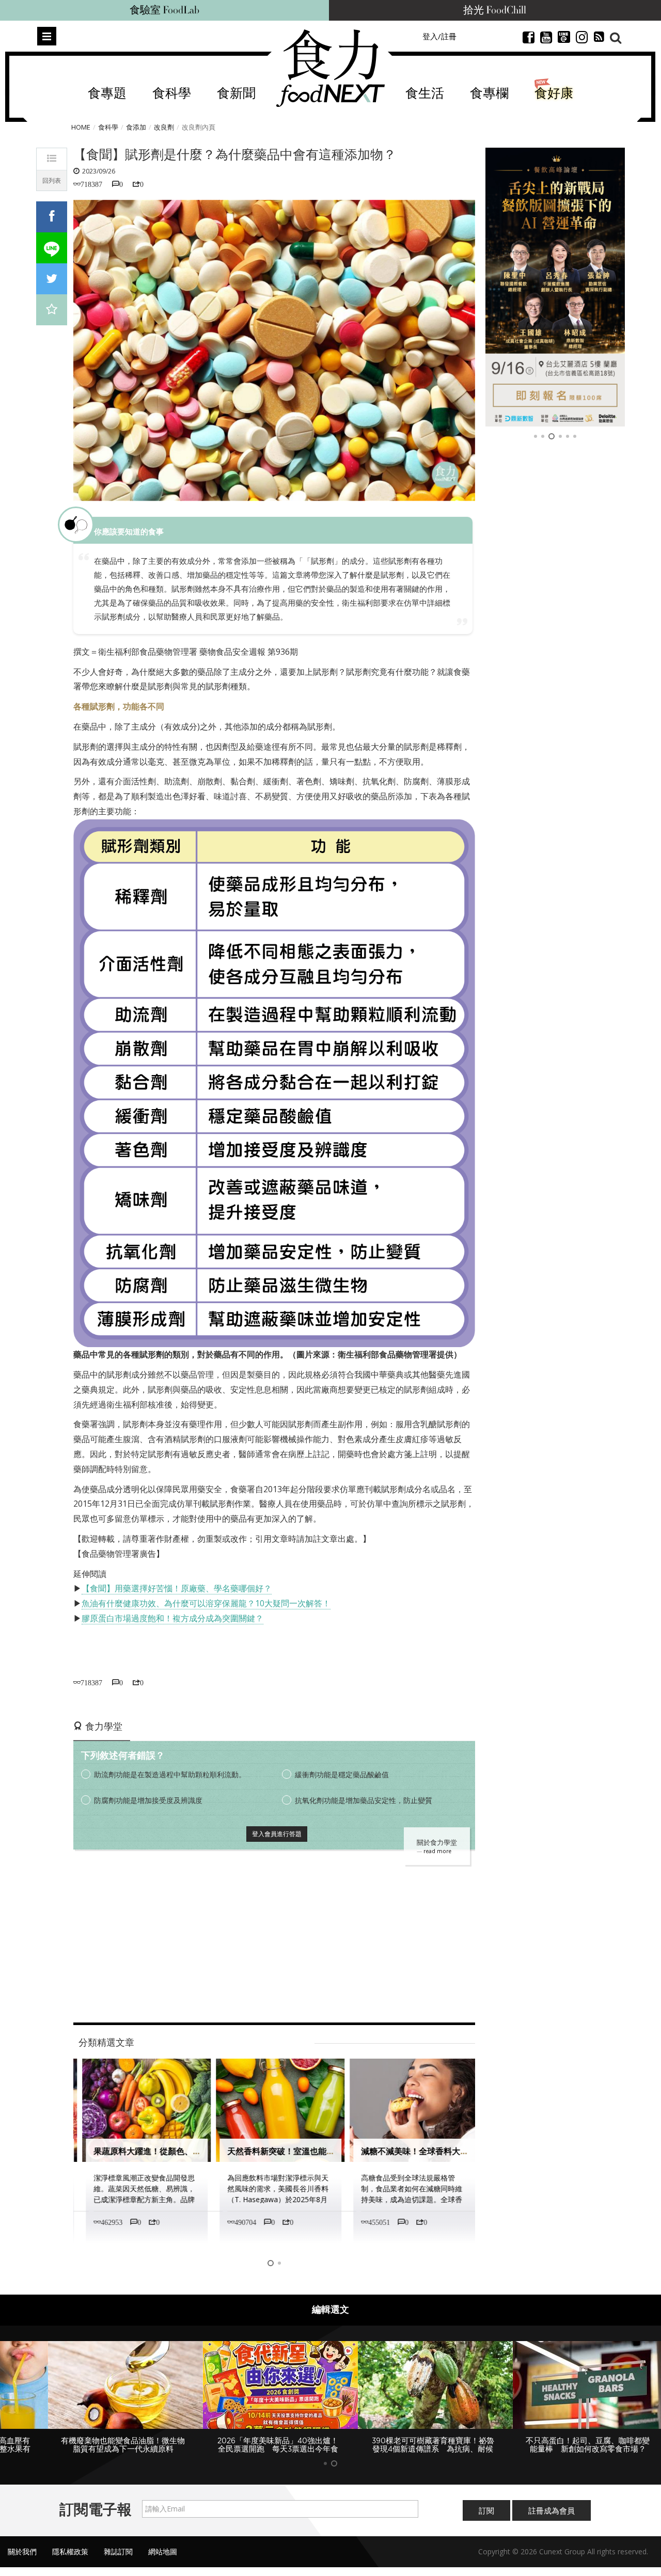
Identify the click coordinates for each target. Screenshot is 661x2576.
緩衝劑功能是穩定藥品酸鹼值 (342, 1774)
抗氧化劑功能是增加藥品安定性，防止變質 (364, 1800)
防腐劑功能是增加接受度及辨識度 (148, 1800)
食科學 (172, 94)
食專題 (107, 94)
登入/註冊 (439, 36)
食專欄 (489, 94)
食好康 (554, 94)
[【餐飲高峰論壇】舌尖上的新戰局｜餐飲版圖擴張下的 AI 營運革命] (555, 287)
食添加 (136, 127)
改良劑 (164, 127)
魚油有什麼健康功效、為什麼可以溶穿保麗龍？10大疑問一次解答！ (206, 1603)
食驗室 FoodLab (164, 10)
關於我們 (22, 2551)
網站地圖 (163, 2551)
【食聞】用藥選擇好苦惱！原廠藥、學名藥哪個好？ (177, 1588)
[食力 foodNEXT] (330, 68)
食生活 (425, 94)
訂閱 (486, 2510)
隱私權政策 (70, 2551)
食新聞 (236, 94)
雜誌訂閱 (118, 2551)
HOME (81, 127)
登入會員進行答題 (277, 1834)
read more (437, 1851)
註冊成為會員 (552, 2510)
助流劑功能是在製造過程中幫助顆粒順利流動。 (170, 1774)
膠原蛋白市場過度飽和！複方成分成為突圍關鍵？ (172, 1618)
